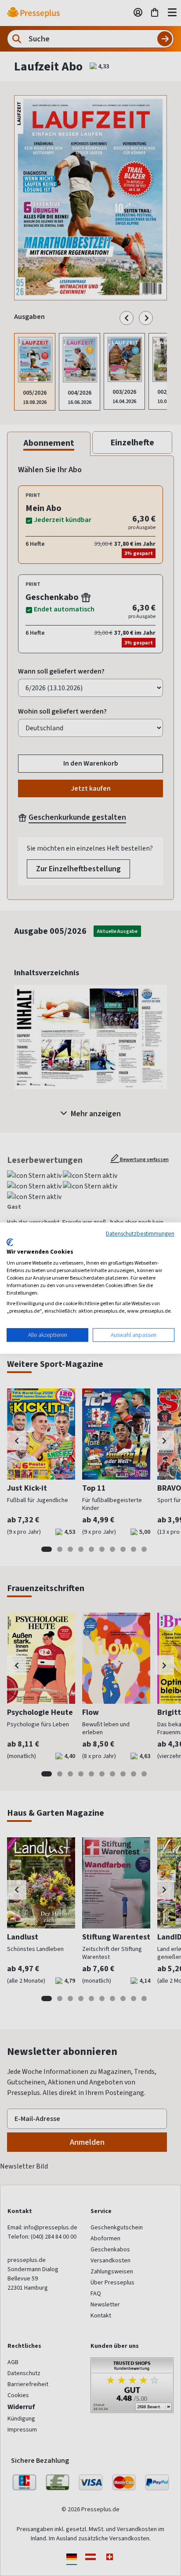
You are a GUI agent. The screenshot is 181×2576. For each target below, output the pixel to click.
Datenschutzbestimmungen (140, 1233)
